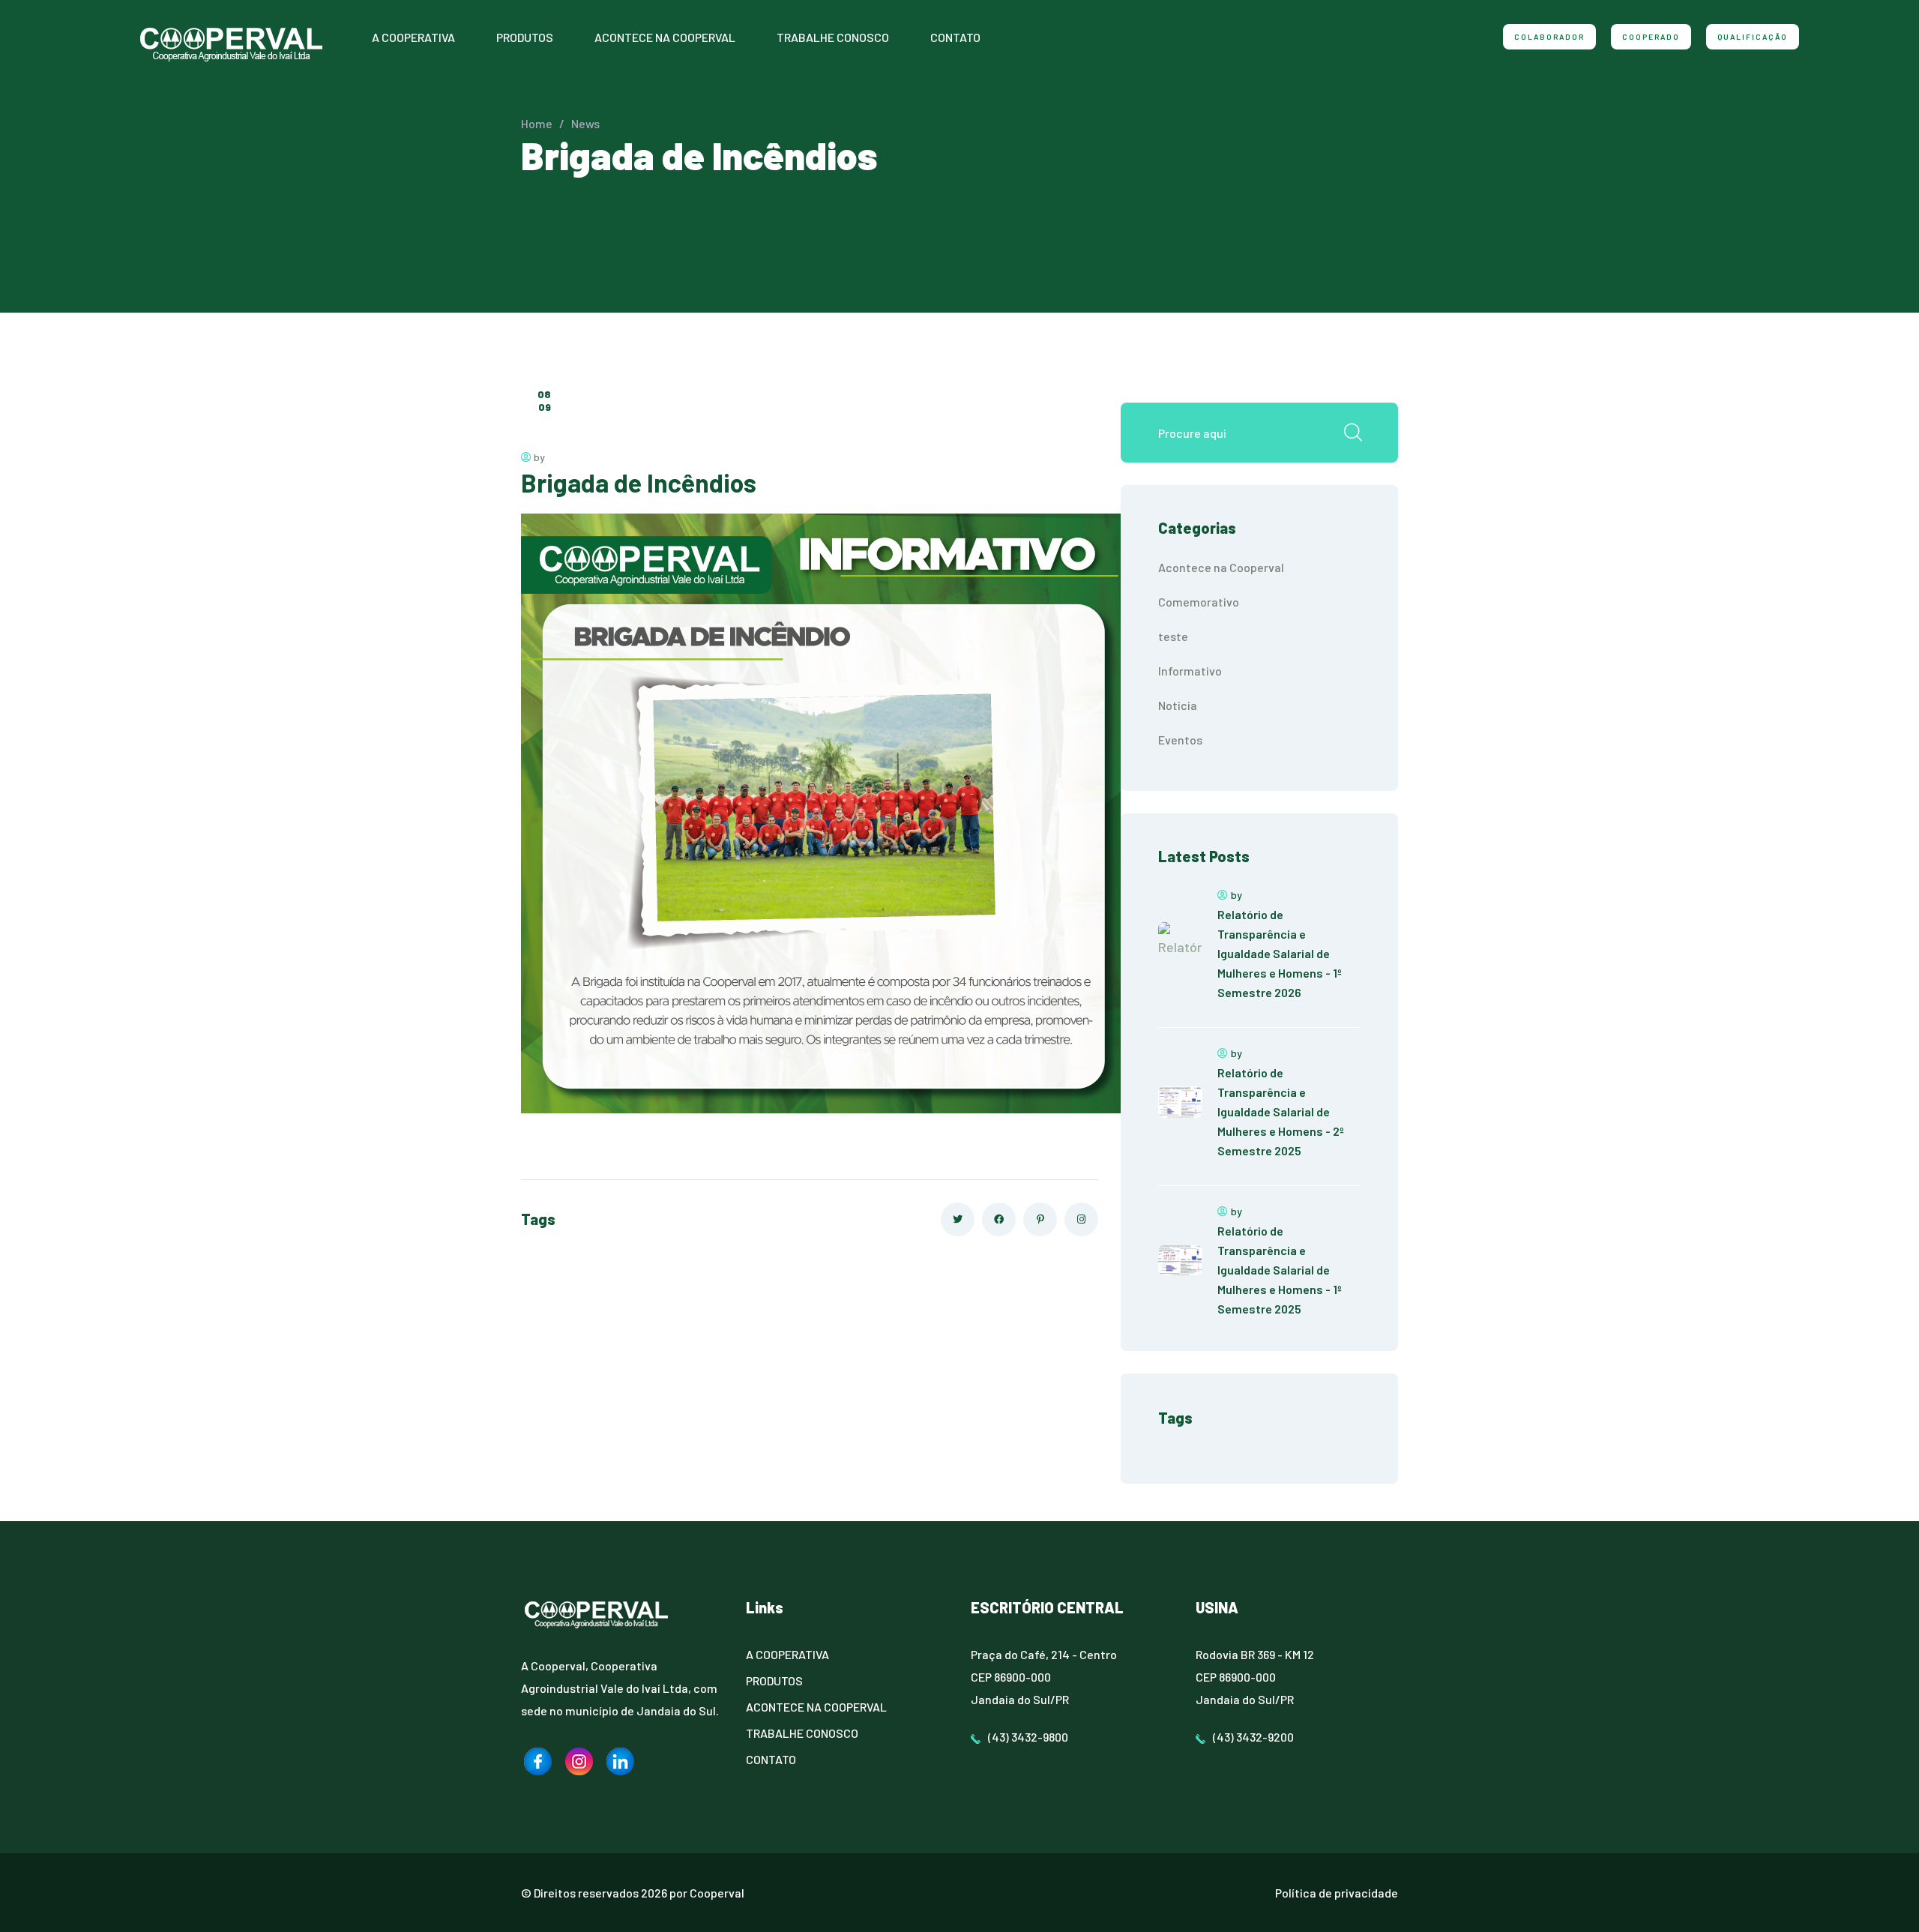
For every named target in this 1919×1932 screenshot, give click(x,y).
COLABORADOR (1549, 37)
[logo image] (538, 1761)
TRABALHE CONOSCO (833, 37)
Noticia (1178, 705)
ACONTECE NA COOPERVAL (665, 37)
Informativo (1190, 671)
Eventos (1180, 740)
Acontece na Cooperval (1221, 567)
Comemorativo (1199, 602)
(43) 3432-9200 (1253, 1737)
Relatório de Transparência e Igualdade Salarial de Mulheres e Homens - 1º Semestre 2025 (1280, 1270)
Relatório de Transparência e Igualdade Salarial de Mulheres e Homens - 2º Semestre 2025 (1281, 1111)
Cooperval (717, 1893)
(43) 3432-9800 (1028, 1737)
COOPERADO (1651, 37)
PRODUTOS (525, 37)
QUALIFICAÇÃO (1753, 37)
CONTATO (955, 37)
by (538, 457)
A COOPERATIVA (413, 37)
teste (1173, 636)
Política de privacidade (1337, 1893)
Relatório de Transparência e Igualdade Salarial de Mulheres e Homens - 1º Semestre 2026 (1280, 953)
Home (537, 123)
